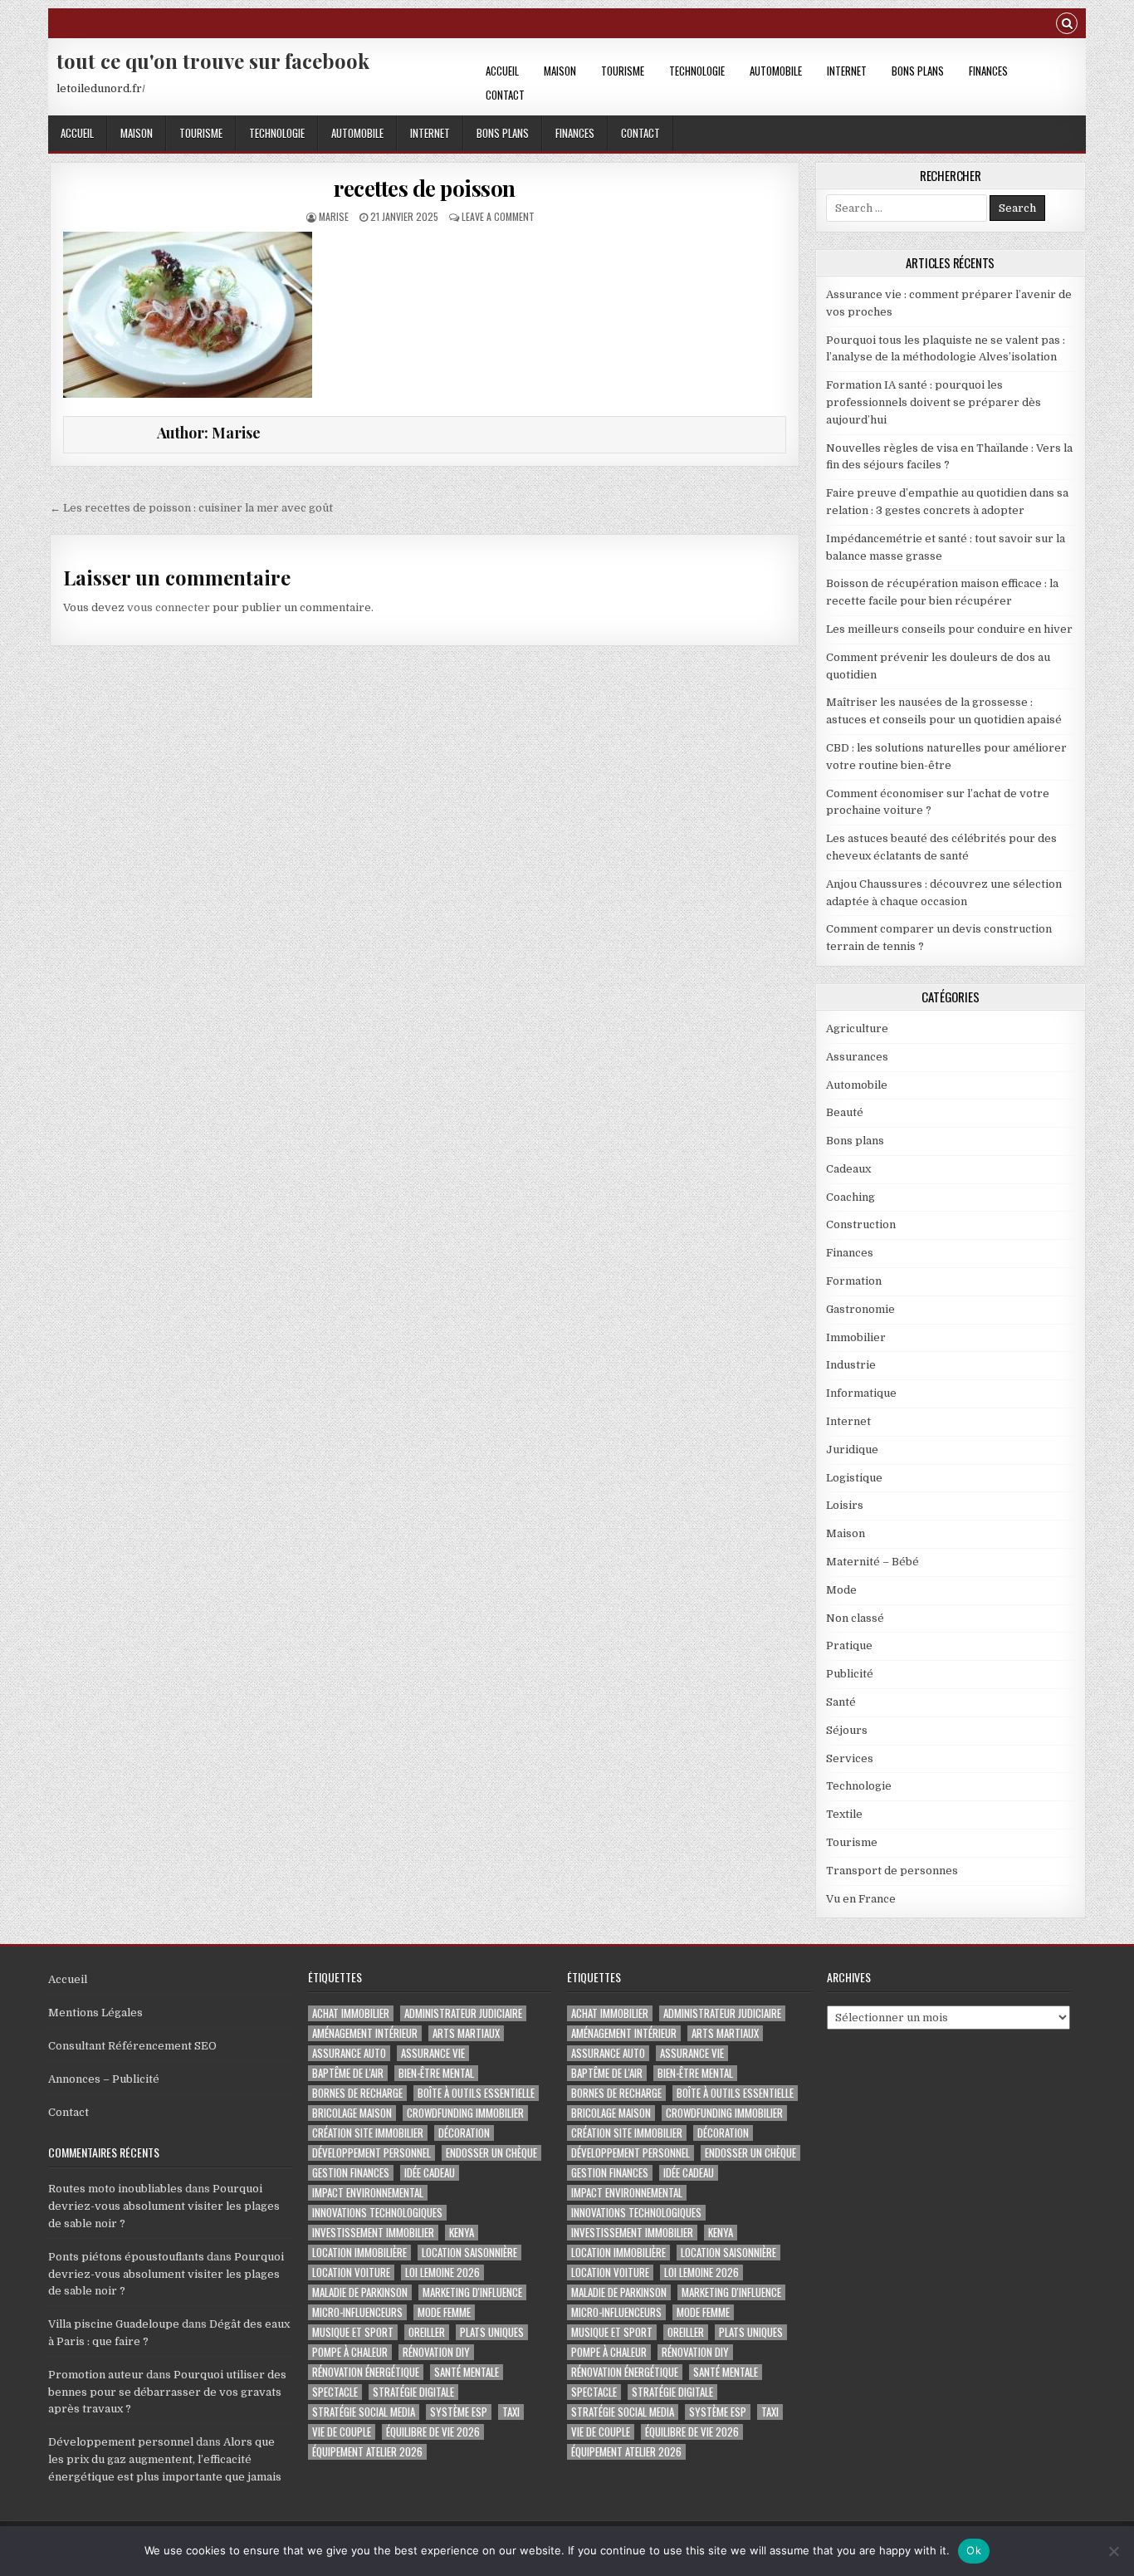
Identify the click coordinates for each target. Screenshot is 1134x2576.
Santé (841, 1702)
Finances (988, 71)
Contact (505, 95)
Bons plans (918, 71)
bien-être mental (436, 2073)
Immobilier (856, 1337)
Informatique (861, 1393)
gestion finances (351, 2173)
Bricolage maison (352, 2113)
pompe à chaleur (350, 2352)
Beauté (845, 1112)
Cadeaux (848, 1169)
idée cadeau (430, 2173)
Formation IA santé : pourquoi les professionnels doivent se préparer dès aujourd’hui (934, 402)
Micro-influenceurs (357, 2312)
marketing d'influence (472, 2292)
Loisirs (845, 1505)
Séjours (847, 1730)
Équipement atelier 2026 (367, 2452)
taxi (511, 2412)
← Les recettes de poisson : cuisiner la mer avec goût (191, 508)
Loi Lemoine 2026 (442, 2272)
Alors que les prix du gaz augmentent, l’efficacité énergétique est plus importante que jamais (165, 2459)
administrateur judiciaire (463, 2013)
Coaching (850, 1197)
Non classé (855, 1618)
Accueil (502, 71)
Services (850, 1758)
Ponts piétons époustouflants (126, 2257)
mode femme (444, 2312)
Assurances (857, 1057)
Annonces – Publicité (104, 2079)
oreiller (427, 2332)
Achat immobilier (351, 2013)
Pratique (849, 1646)
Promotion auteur (96, 2375)
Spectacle (335, 2392)
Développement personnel (121, 2442)
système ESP (459, 2412)
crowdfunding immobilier (465, 2113)
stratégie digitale (413, 2392)
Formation (854, 1281)
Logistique (854, 1478)
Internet (847, 71)
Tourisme (623, 71)
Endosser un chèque (491, 2153)
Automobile (776, 71)
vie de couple (342, 2432)
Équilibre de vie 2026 (433, 2432)
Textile (844, 1814)
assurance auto (349, 2053)
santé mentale (467, 2372)
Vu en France (861, 1899)
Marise (334, 216)
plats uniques (492, 2332)
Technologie (697, 71)
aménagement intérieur (365, 2033)
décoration (464, 2133)
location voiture (351, 2272)
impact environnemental (368, 2193)
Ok (974, 2550)
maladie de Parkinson (360, 2292)
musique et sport (353, 2332)
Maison (560, 71)
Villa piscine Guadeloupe (114, 2324)
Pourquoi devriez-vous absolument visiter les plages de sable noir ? (164, 2206)
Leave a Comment (498, 216)
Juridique (852, 1450)
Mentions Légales (95, 2013)
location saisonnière (469, 2253)
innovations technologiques (377, 2213)
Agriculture (857, 1028)
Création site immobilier (368, 2133)
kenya (462, 2233)
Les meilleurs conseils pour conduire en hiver (949, 629)
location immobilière (359, 2253)
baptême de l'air (348, 2073)
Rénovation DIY (436, 2352)
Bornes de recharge (357, 2093)
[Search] (1067, 25)
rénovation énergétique (366, 2372)
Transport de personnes (892, 1871)
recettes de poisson (425, 188)
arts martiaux (466, 2033)
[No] (1113, 2551)
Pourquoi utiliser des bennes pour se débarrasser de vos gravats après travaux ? (167, 2392)
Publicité (850, 1674)
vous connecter (169, 607)
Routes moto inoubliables (115, 2189)
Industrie (851, 1365)
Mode (841, 1590)
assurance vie (433, 2053)
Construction (861, 1224)
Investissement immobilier (373, 2233)
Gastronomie (860, 1309)
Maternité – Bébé (872, 1562)
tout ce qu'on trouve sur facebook (213, 61)
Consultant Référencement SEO (132, 2046)
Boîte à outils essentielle (476, 2093)
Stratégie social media (364, 2412)
